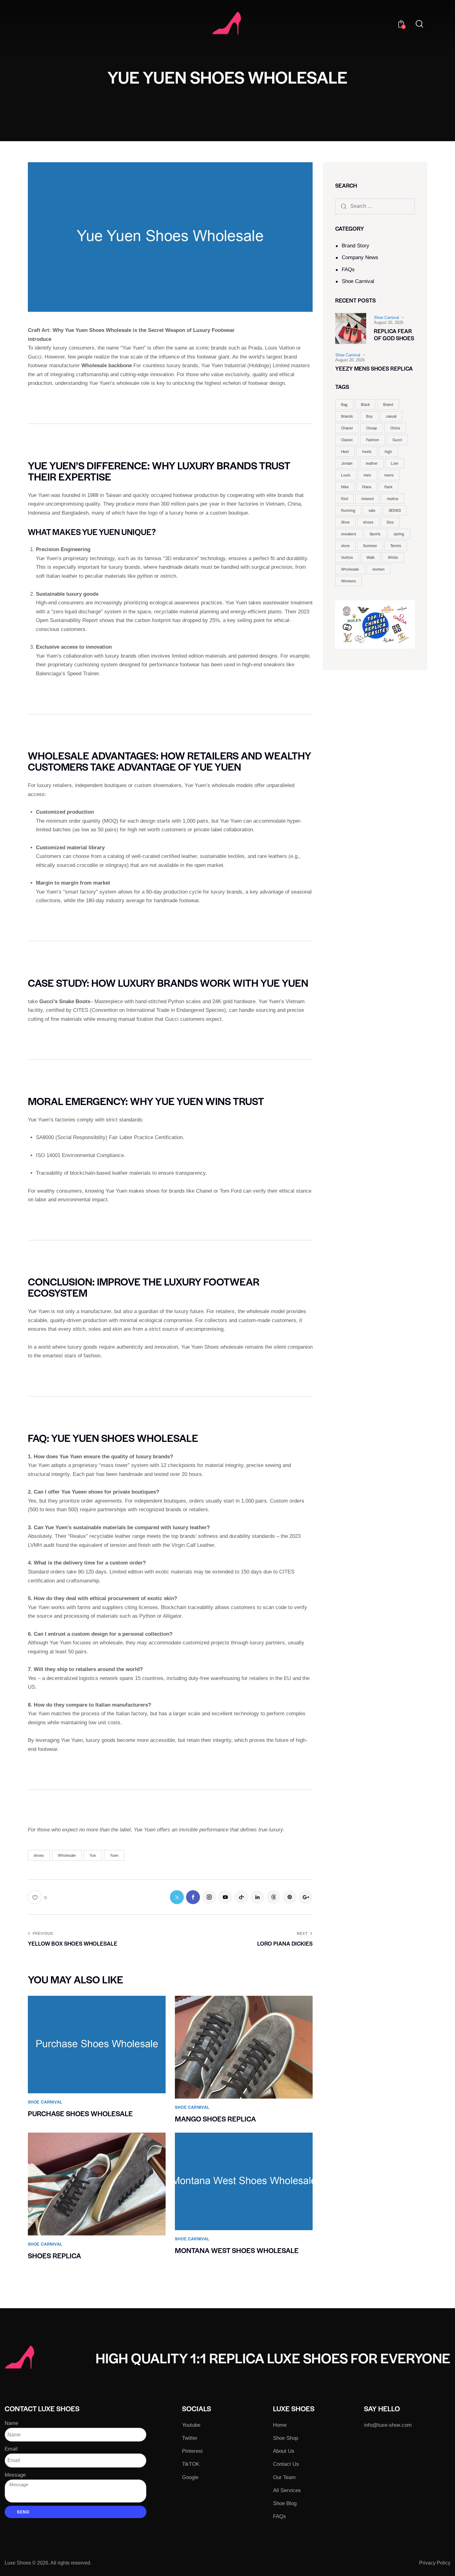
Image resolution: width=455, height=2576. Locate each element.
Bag (344, 404)
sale (372, 510)
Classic (347, 440)
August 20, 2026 (389, 322)
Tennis (396, 546)
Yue (93, 1855)
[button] (37, 1897)
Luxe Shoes (18, 2563)
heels (367, 451)
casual (391, 416)
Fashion (373, 440)
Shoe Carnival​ (358, 281)
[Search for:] (375, 206)
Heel (345, 451)
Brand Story (355, 246)
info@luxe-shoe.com (388, 2425)
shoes (39, 1855)
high (388, 451)
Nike (345, 487)
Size (390, 522)
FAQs (348, 270)
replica (392, 498)
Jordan (347, 463)
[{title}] (177, 1897)
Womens (349, 581)
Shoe (345, 522)
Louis (346, 475)
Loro (395, 463)
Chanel (347, 428)
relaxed (367, 498)
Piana (367, 487)
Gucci (397, 440)
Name (11, 2423)
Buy (369, 416)
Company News (360, 257)
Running (348, 510)
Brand (388, 404)
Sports (375, 534)
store (345, 546)
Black (365, 404)
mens (389, 475)
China (395, 428)
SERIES (395, 510)
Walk (370, 557)
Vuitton (347, 557)
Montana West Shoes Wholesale (237, 2250)
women (379, 569)
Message (15, 2475)
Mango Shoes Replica (215, 2119)
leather (372, 463)
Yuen (114, 1855)
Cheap (372, 428)
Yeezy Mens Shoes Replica (374, 369)
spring (399, 534)
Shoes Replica (54, 2256)
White (393, 557)
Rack (388, 487)
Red (344, 498)
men (367, 475)
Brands (347, 416)
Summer (370, 546)
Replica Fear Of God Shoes (394, 335)
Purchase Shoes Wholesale (80, 2114)
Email (11, 2449)
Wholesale (67, 1855)
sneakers (349, 534)
